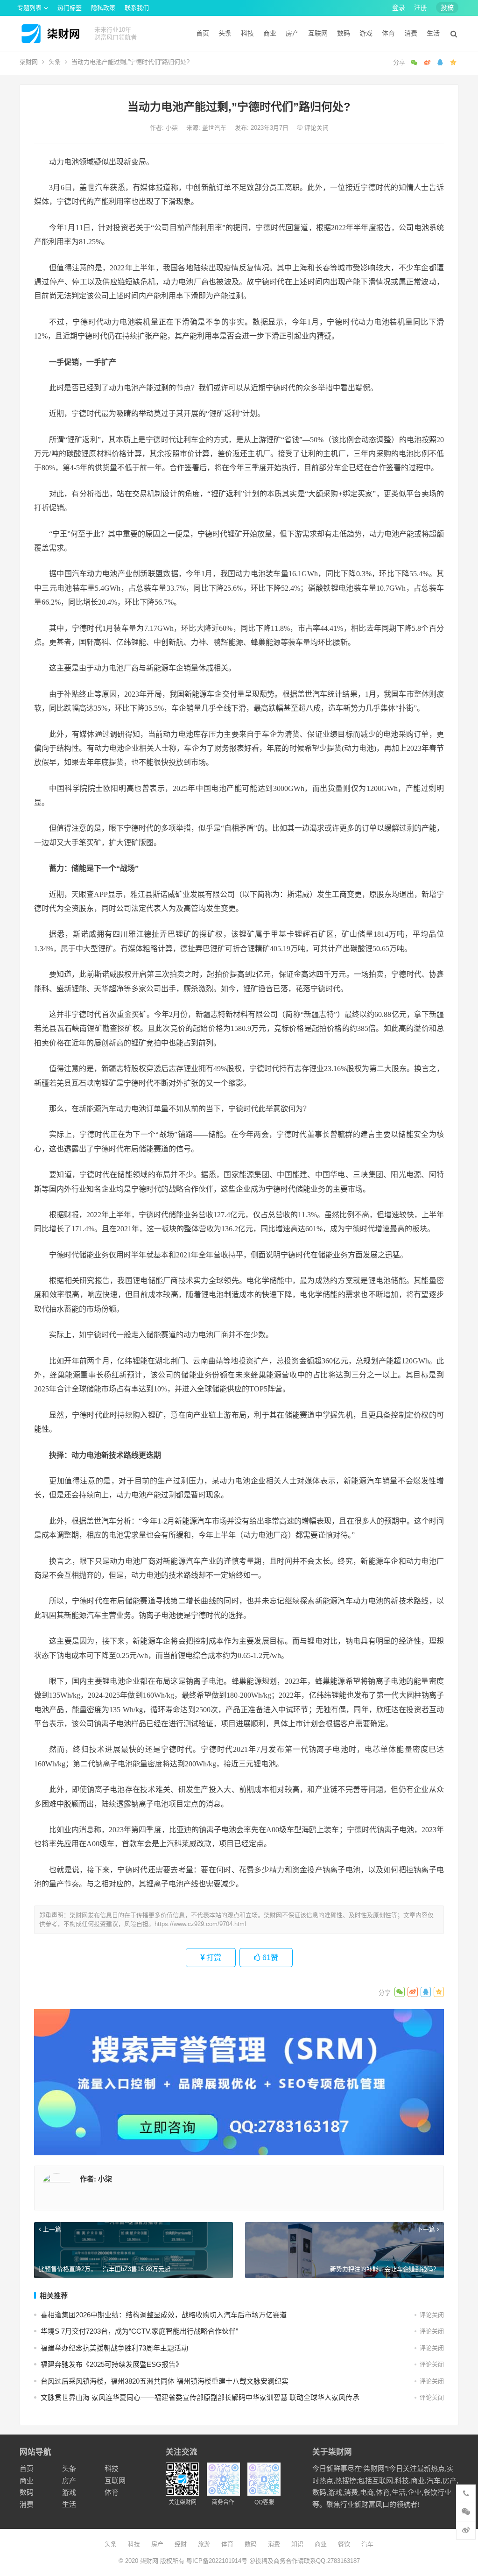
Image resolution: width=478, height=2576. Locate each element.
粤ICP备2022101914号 (217, 2561)
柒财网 (29, 62)
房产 (292, 33)
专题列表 (29, 8)
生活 (433, 33)
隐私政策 (103, 8)
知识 (297, 2544)
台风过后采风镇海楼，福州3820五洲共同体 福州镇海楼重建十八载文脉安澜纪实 (165, 2381)
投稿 (447, 7)
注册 (421, 7)
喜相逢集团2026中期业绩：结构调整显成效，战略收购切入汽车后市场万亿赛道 (164, 2315)
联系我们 (137, 8)
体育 (388, 33)
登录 (399, 7)
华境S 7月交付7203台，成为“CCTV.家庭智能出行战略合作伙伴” (139, 2331)
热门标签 (70, 8)
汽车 (367, 2544)
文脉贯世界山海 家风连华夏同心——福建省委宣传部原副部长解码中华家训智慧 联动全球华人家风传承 (200, 2397)
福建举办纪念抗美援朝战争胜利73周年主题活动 (114, 2348)
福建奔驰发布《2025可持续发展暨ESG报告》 (112, 2364)
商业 (270, 33)
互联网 (318, 33)
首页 (203, 33)
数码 (344, 33)
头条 (225, 33)
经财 (181, 2544)
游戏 (366, 33)
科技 (247, 33)
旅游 (204, 2544)
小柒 (173, 128)
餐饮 (344, 2544)
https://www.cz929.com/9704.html (200, 1924)
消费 (411, 33)
